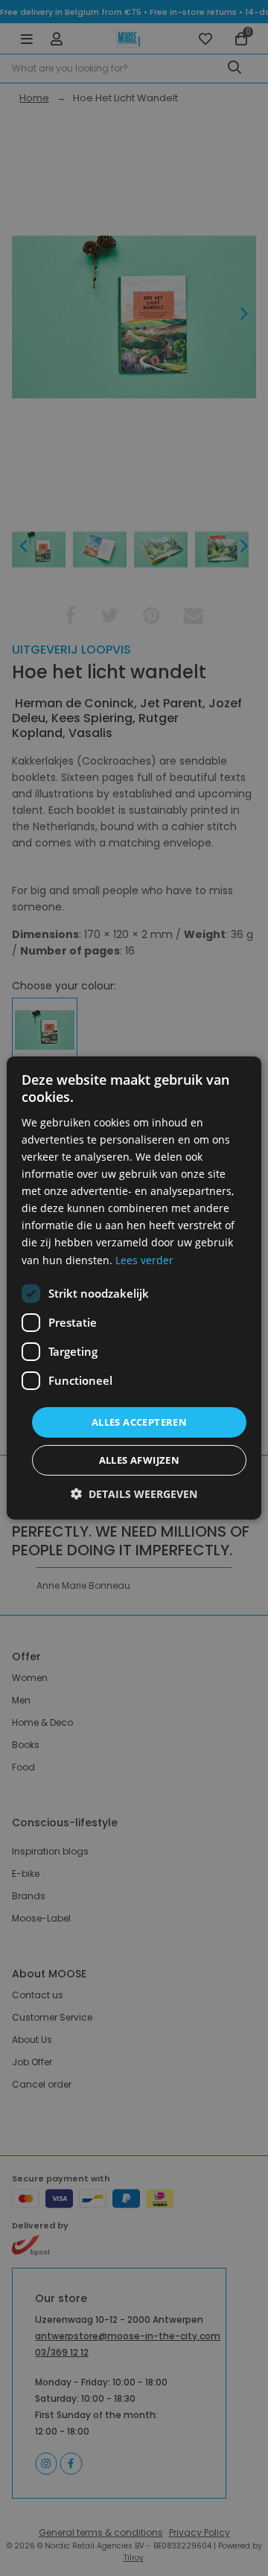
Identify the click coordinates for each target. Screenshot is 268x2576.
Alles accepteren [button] (139, 1422)
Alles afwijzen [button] (140, 1460)
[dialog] (134, 1288)
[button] (134, 1494)
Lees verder (144, 1259)
